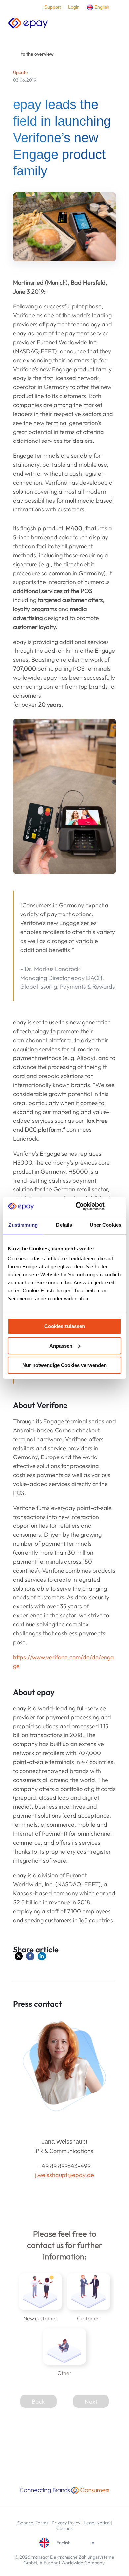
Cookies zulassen (65, 1326)
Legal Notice (97, 2523)
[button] (19, 1956)
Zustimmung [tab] (23, 1225)
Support (53, 7)
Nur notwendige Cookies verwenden (64, 1365)
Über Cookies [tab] (106, 1225)
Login (74, 7)
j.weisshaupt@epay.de (64, 2175)
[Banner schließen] (119, 1206)
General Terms (33, 2523)
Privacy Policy (66, 2523)
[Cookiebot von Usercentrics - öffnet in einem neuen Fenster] (78, 1206)
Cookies (64, 2528)
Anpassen (61, 1346)
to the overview (37, 54)
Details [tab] (64, 1225)
